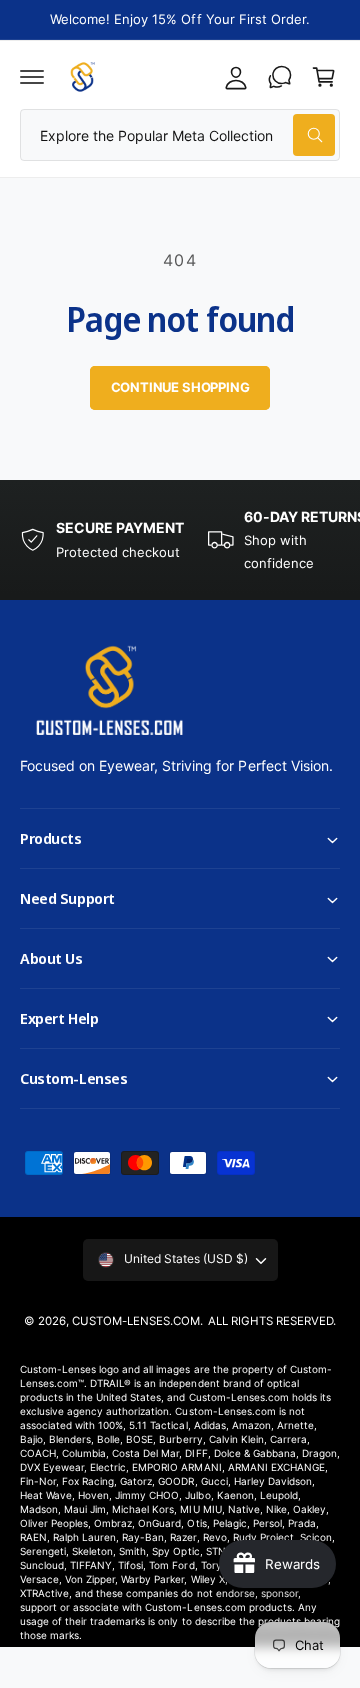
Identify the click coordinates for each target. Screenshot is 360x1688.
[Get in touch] (280, 77)
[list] (180, 540)
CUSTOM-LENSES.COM (136, 1321)
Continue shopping (180, 387)
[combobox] (180, 135)
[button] (32, 77)
